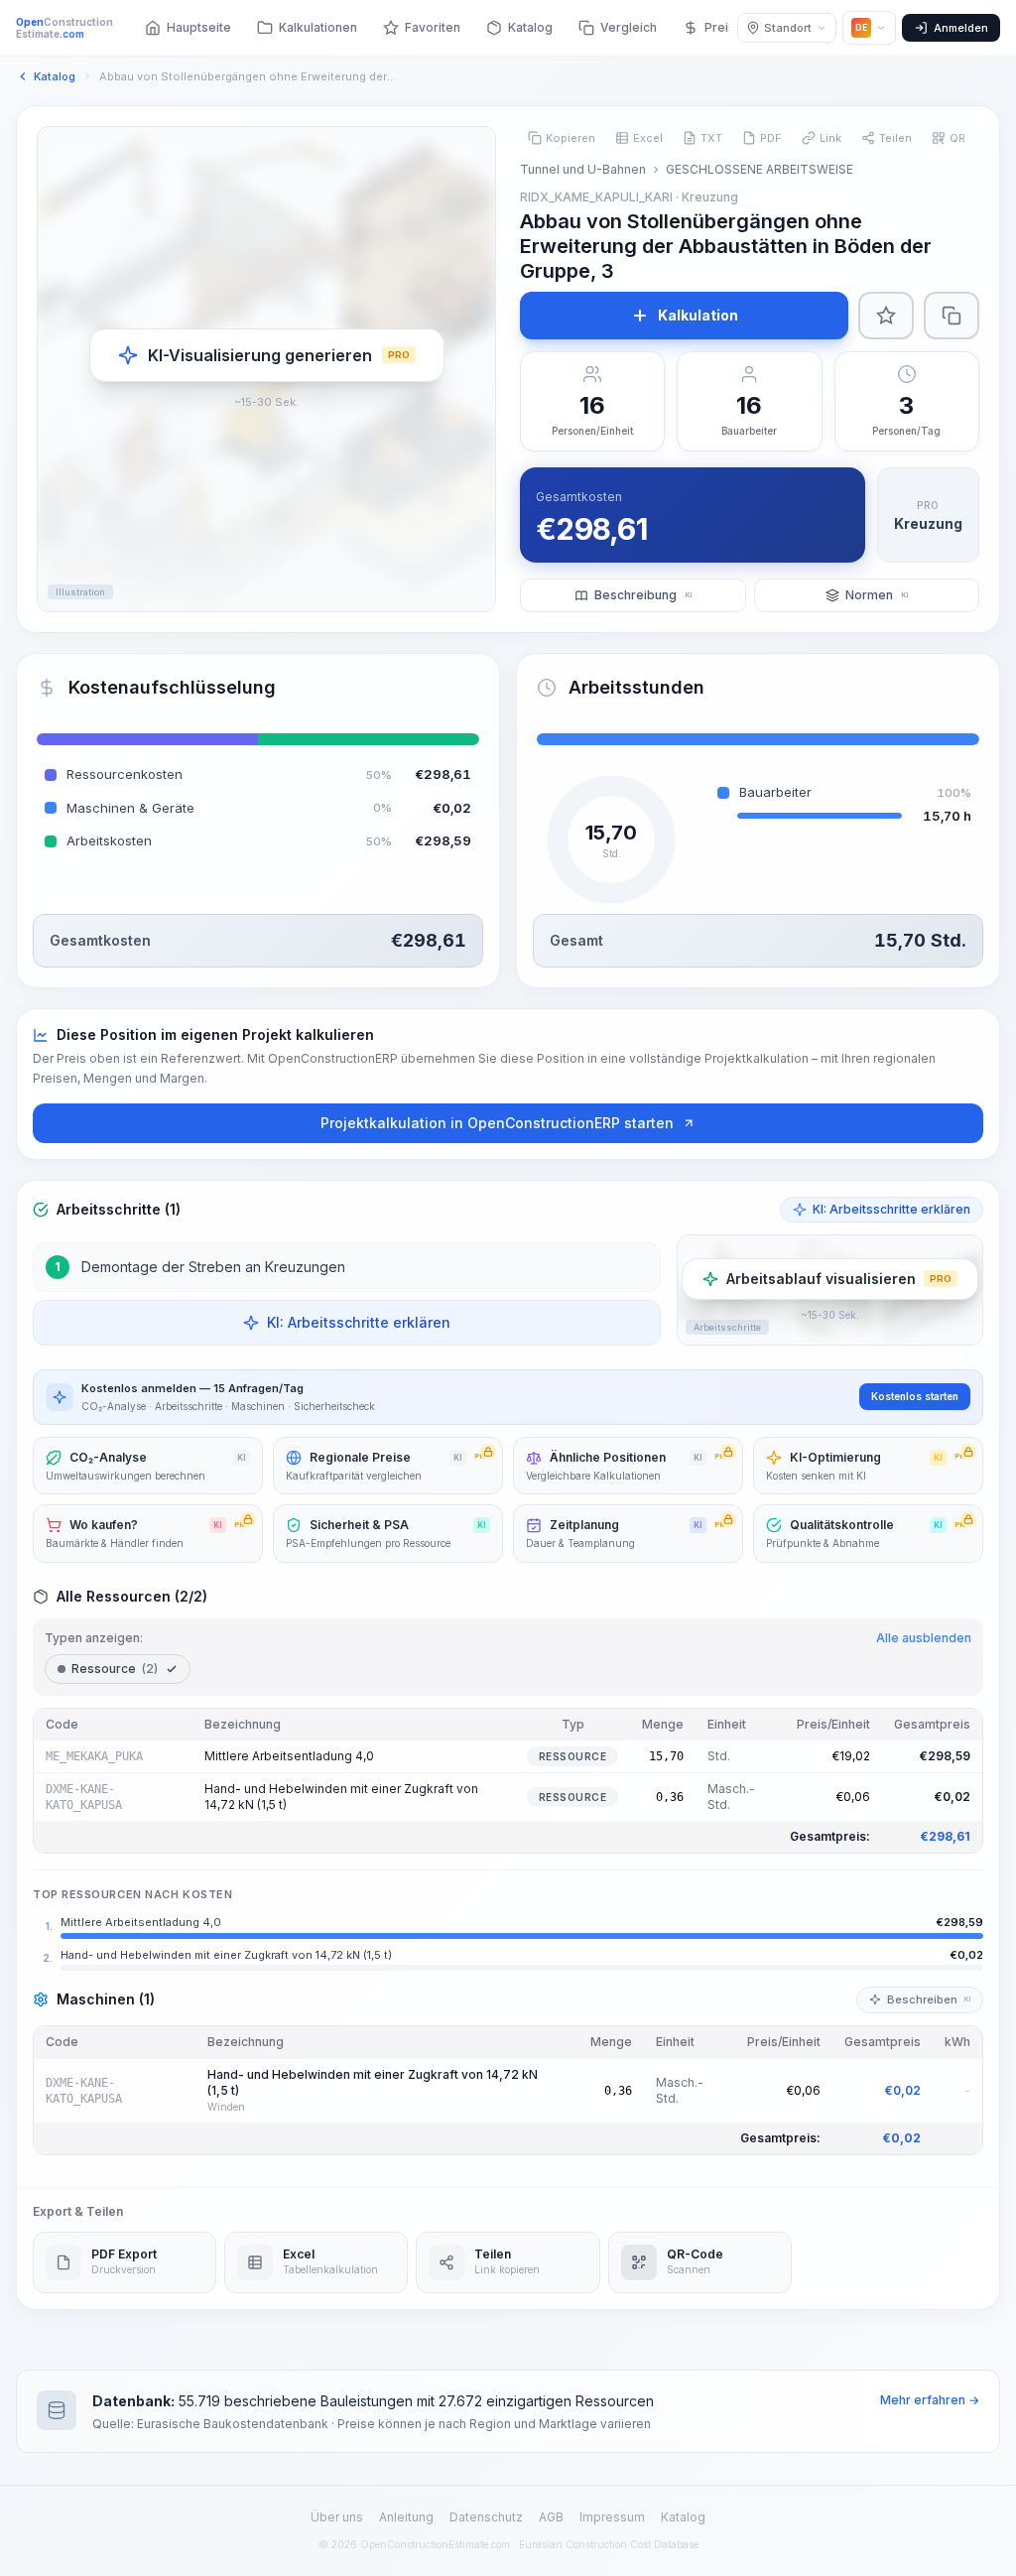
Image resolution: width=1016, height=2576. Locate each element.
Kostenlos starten (915, 1396)
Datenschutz (486, 2517)
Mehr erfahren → (930, 2400)
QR (957, 138)
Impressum (612, 2517)
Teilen (895, 138)
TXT (711, 138)
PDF (771, 138)
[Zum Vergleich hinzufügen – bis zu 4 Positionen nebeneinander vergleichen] (952, 316)
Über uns (337, 2517)
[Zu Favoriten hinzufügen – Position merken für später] (886, 316)
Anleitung (406, 2517)
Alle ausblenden (924, 1638)
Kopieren (571, 138)
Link (830, 138)
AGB (551, 2517)
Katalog (683, 2517)
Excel (648, 138)
